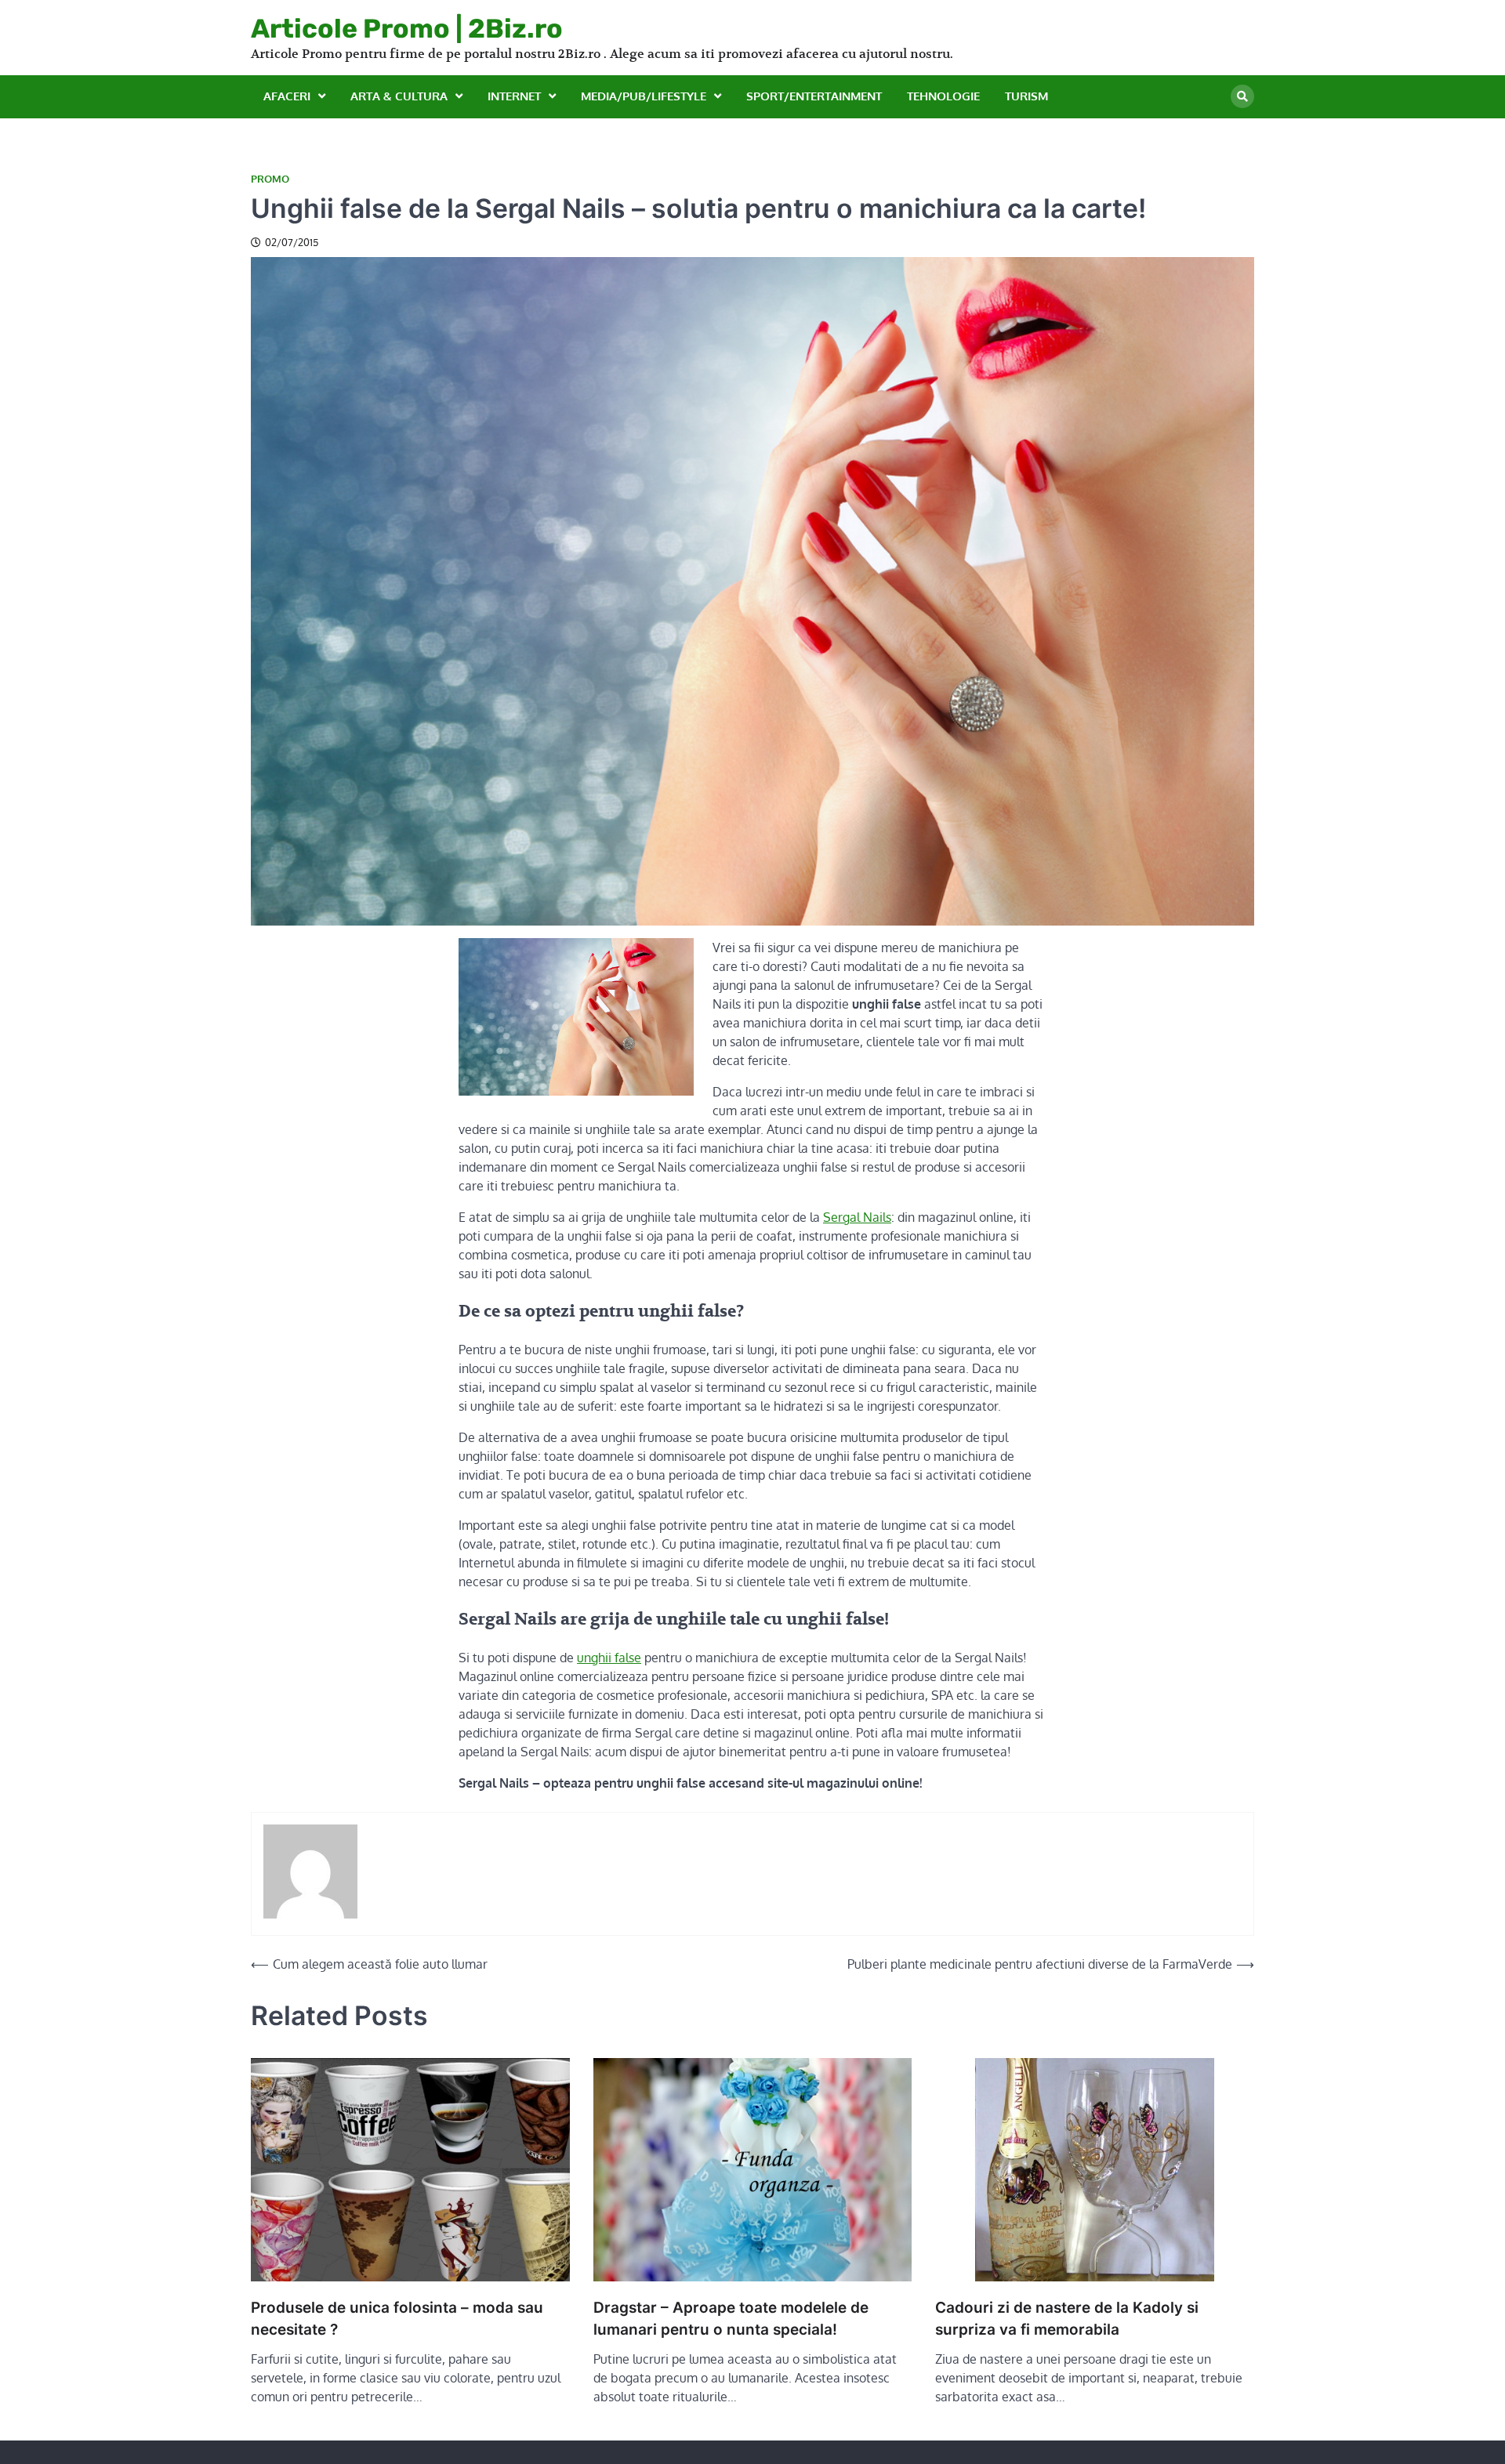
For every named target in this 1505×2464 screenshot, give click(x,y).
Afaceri (287, 96)
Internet (514, 96)
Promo (270, 179)
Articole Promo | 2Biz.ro (407, 28)
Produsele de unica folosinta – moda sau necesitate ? (397, 2319)
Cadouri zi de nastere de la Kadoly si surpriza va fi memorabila (1067, 2319)
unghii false (609, 1658)
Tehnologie (943, 96)
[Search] (1242, 96)
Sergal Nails (857, 1217)
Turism (1026, 96)
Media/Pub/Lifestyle (644, 96)
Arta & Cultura (399, 96)
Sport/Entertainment (814, 96)
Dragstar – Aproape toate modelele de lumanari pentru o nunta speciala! (731, 2319)
